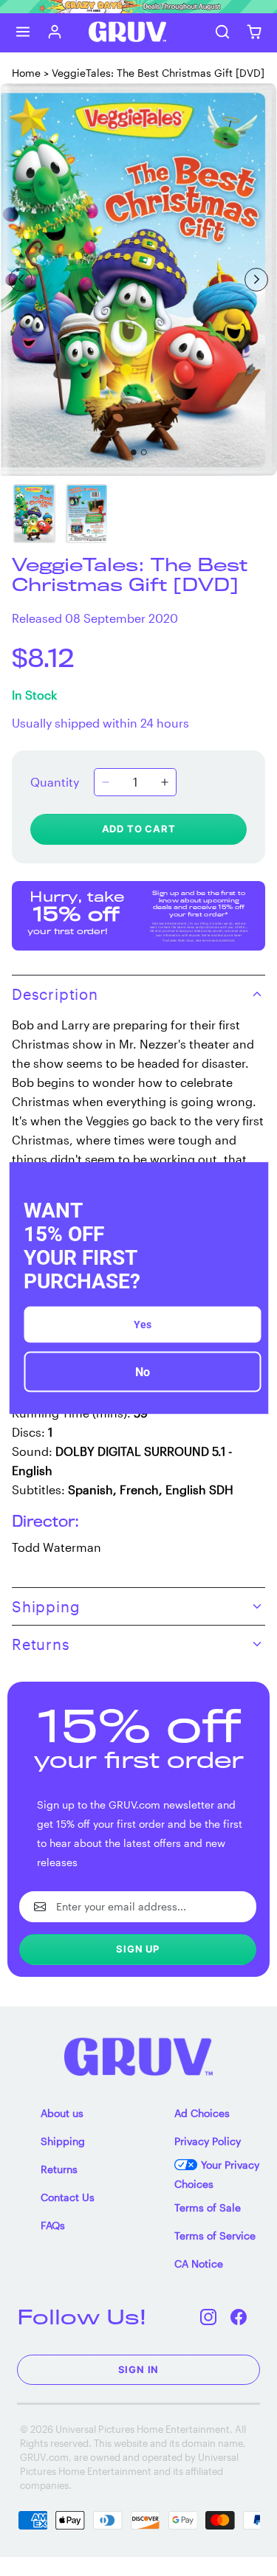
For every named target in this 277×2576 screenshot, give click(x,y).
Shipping (63, 2141)
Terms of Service (215, 2235)
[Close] (250, 1179)
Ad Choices (202, 2113)
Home (26, 73)
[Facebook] (239, 2317)
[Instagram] (209, 2317)
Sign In (139, 2369)
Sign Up (138, 1949)
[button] (23, 32)
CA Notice (199, 2264)
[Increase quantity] (165, 782)
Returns (59, 2169)
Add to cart (139, 829)
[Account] (55, 32)
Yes (143, 1325)
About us (62, 2113)
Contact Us (68, 2197)
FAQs (53, 2225)
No (143, 1372)
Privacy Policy (208, 2141)
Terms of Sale (208, 2207)
